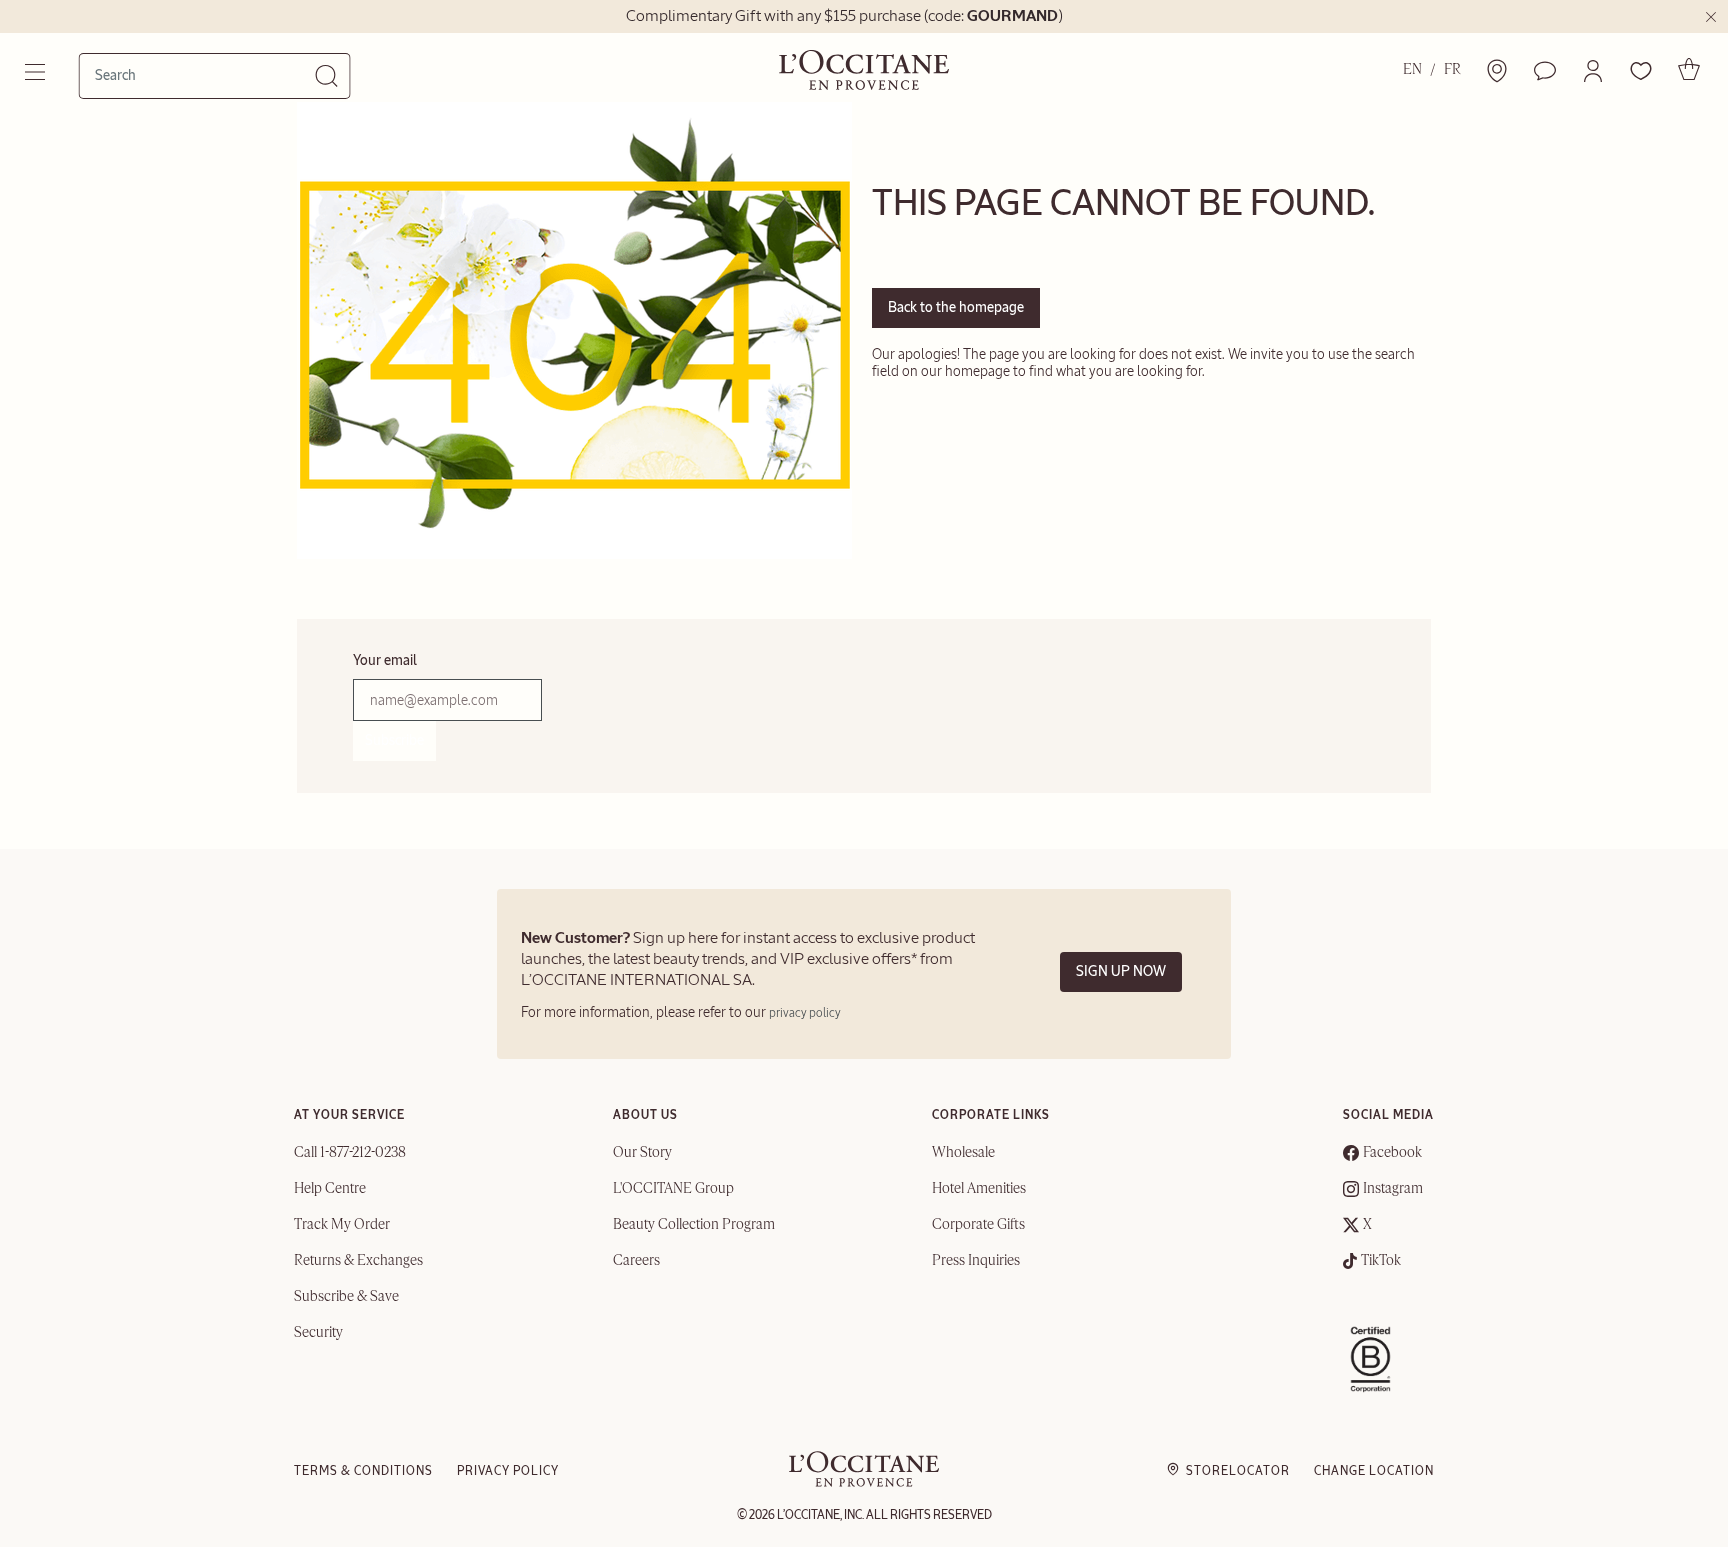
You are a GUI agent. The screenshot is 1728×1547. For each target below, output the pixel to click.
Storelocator (1238, 1471)
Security (318, 1333)
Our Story (642, 1153)
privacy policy (805, 1013)
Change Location (1374, 1471)
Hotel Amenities (979, 1189)
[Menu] (37, 72)
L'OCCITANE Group (673, 1189)
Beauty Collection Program (694, 1225)
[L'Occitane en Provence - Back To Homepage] (864, 1482)
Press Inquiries (976, 1261)
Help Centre (330, 1189)
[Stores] (1497, 71)
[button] (1593, 71)
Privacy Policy (508, 1471)
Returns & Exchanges (358, 1261)
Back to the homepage (956, 307)
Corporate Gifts (978, 1225)
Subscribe (394, 740)
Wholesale (963, 1153)
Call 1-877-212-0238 (350, 1153)
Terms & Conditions (363, 1471)
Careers (636, 1261)
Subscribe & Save (346, 1297)
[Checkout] (1689, 69)
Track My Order (342, 1225)
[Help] (1545, 71)
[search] (205, 75)
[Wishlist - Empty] (1641, 71)
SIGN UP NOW (1121, 971)
